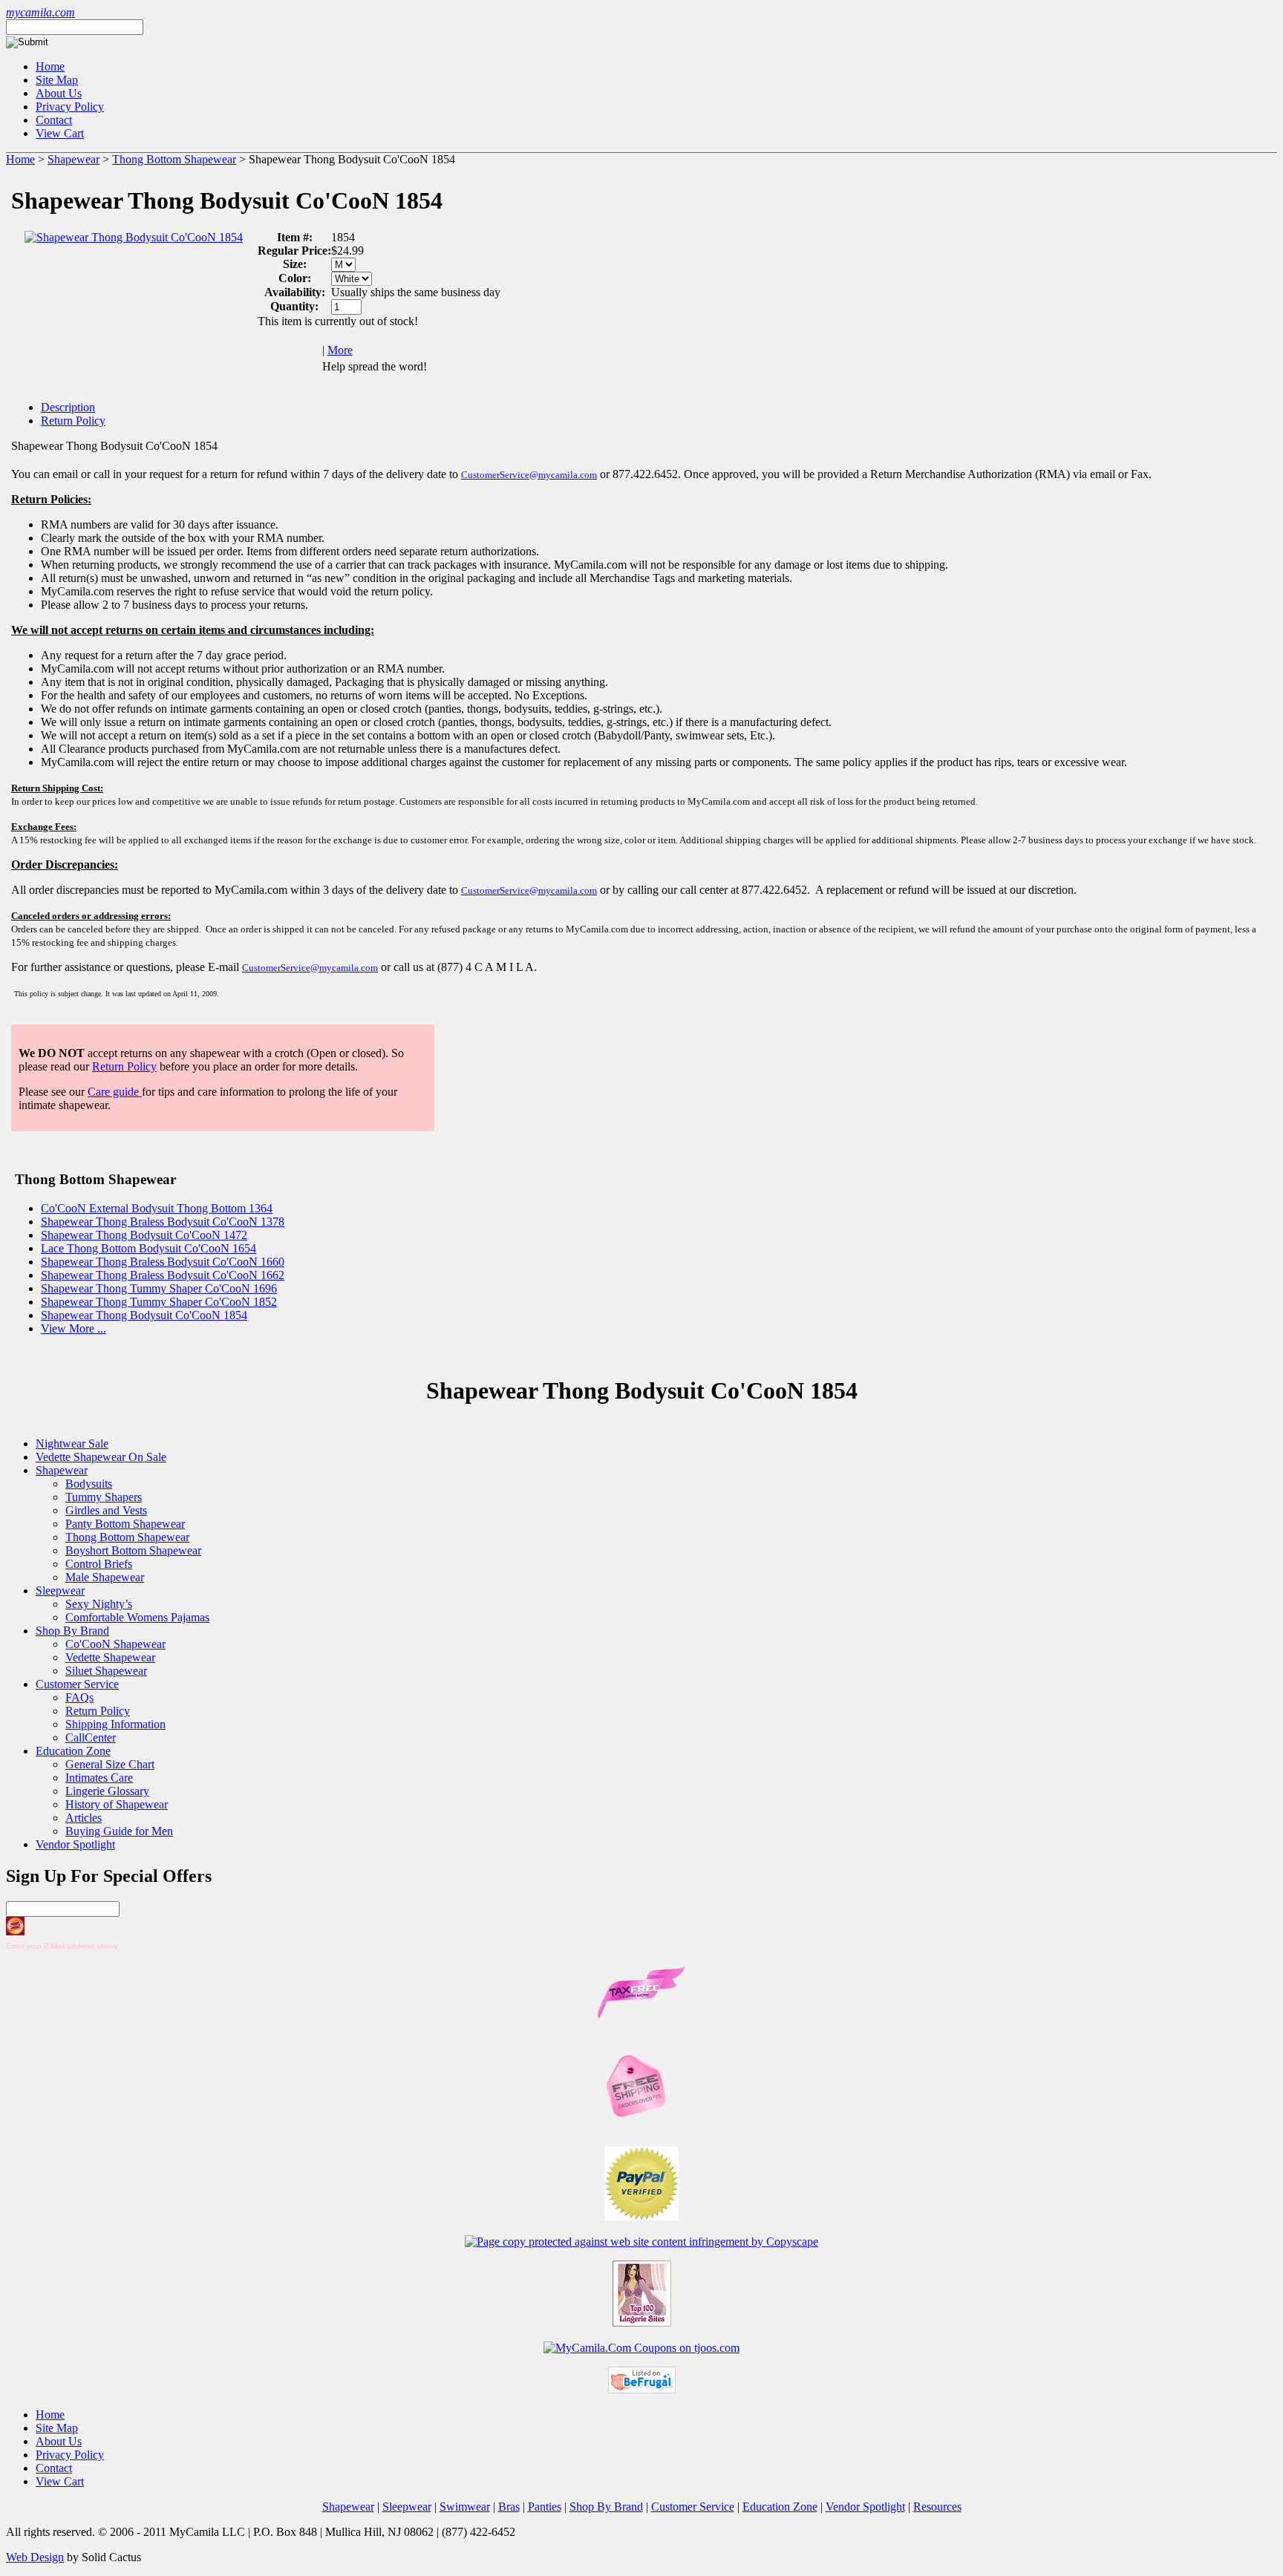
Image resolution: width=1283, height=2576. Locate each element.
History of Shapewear (117, 1804)
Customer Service (77, 1684)
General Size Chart (110, 1764)
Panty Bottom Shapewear (125, 1524)
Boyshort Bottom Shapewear (133, 1550)
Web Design (35, 2557)
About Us (59, 93)
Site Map (57, 80)
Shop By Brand (72, 1631)
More (340, 350)
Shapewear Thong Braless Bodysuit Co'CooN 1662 (163, 1275)
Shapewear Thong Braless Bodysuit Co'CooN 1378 (163, 1222)
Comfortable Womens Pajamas (137, 1617)
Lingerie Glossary (107, 1791)
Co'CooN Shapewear (115, 1644)
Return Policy (73, 421)
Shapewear (74, 159)
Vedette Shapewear (110, 1657)
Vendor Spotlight (75, 1844)
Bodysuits (89, 1484)
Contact (54, 120)
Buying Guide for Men (119, 1831)
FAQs (79, 1697)
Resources (937, 2507)
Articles (84, 1818)
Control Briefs (99, 1564)
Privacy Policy (70, 107)
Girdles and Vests (106, 1510)
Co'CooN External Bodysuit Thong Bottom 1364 (157, 1208)
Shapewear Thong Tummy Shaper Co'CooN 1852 (159, 1302)
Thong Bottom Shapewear (174, 159)
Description (68, 407)
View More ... (74, 1328)
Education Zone (73, 1751)
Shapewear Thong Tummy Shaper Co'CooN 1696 (159, 1288)
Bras (509, 2507)
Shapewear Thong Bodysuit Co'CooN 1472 (144, 1235)
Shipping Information (115, 1724)
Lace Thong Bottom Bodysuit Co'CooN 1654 (148, 1248)
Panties (545, 2507)
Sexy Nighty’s (99, 1604)
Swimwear (465, 2507)
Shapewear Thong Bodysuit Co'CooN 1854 (144, 1315)
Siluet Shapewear (106, 1671)
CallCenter (91, 1738)
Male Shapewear (105, 1577)
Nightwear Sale (72, 1444)
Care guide (115, 1092)
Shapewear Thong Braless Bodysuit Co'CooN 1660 (163, 1262)
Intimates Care (99, 1778)
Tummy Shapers (104, 1497)
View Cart (60, 133)
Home (50, 66)
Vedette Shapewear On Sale (101, 1457)
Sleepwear (60, 1591)
